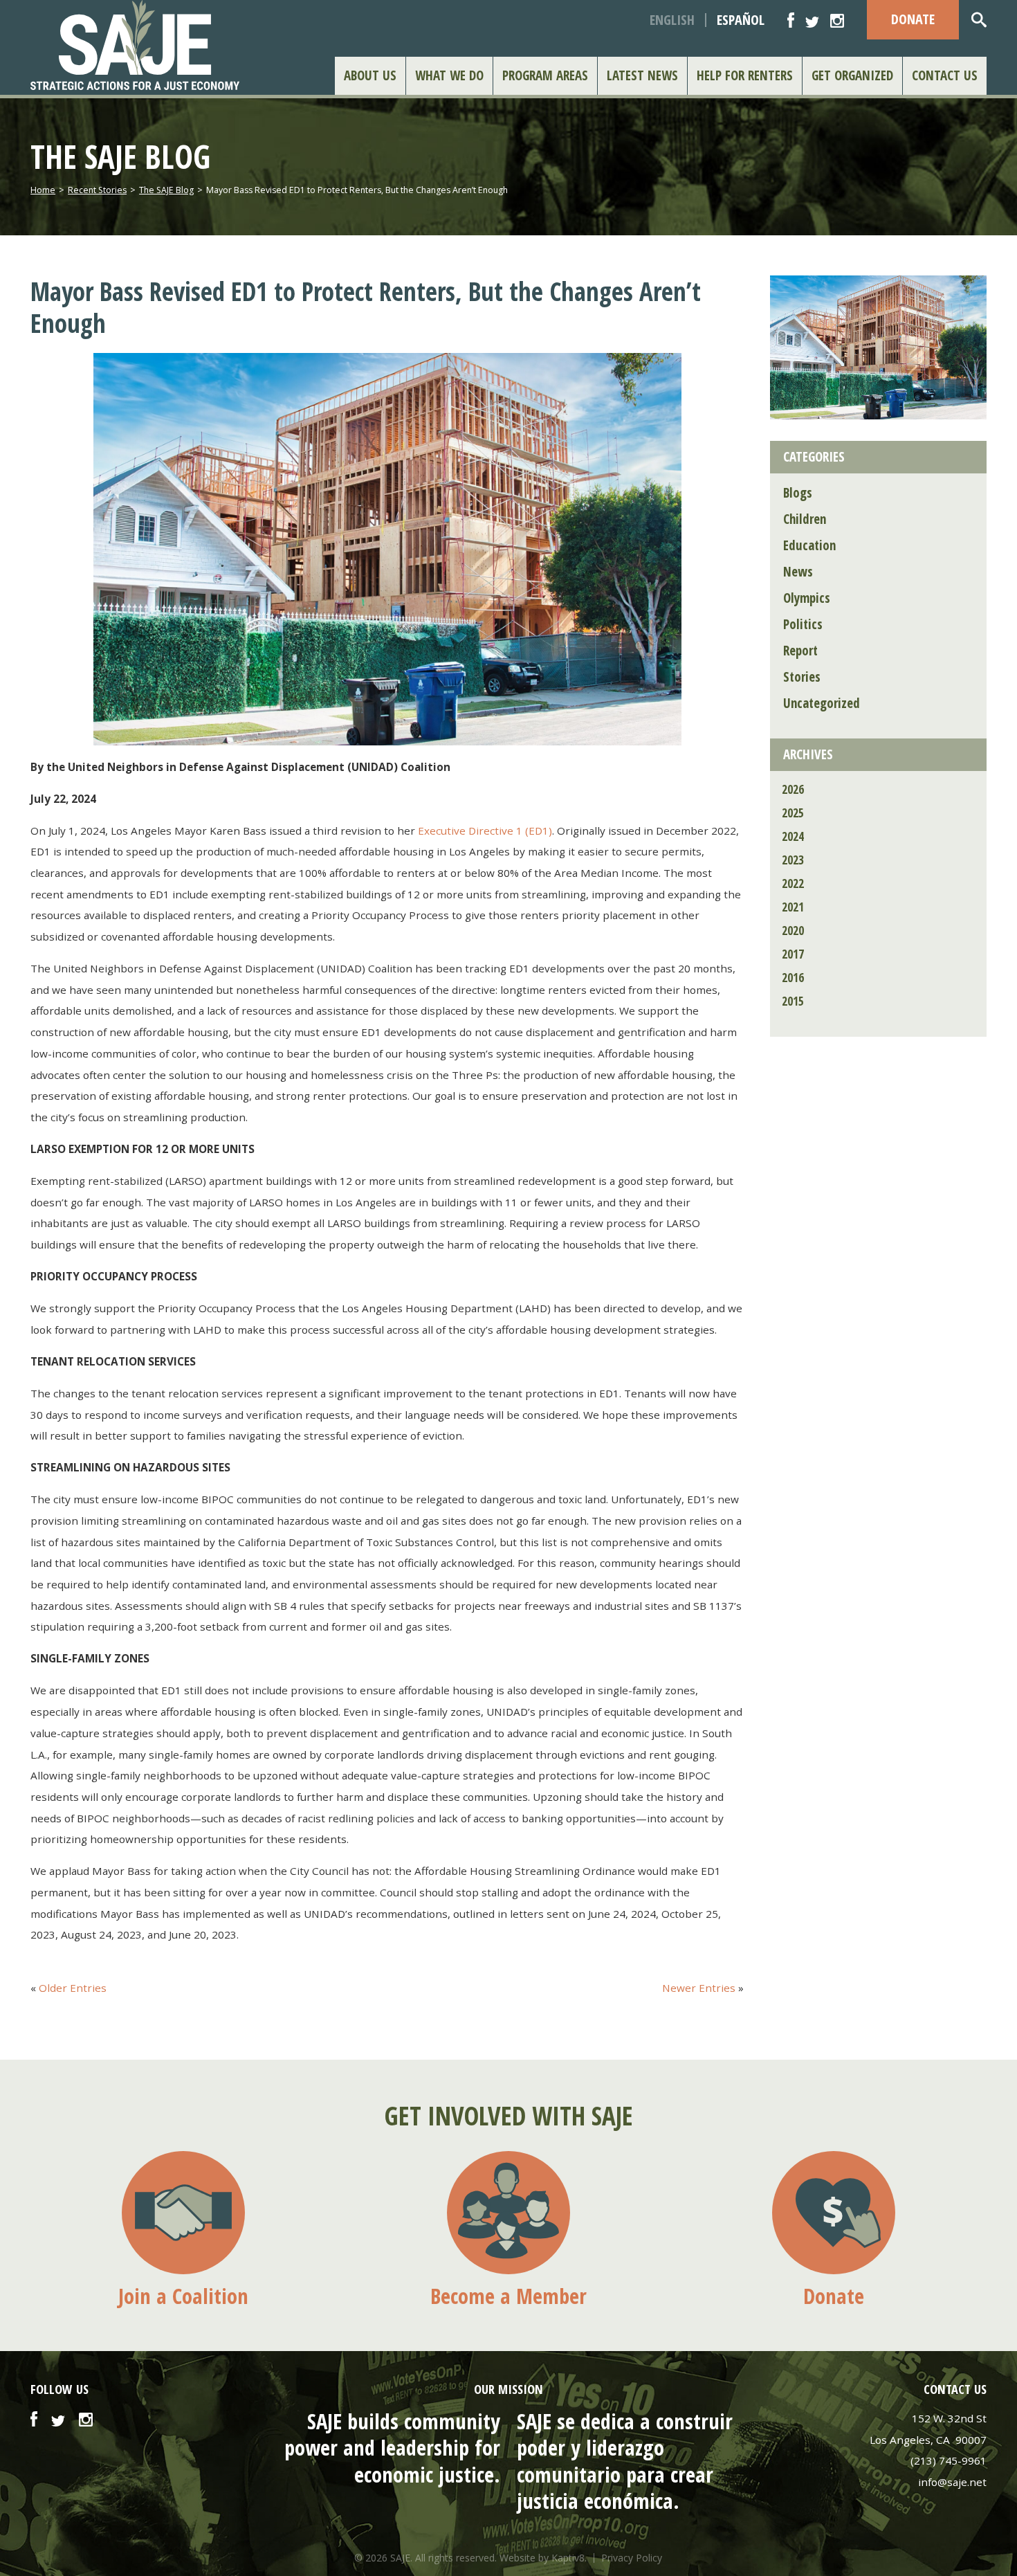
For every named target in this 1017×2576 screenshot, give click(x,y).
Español (741, 20)
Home (43, 190)
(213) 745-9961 (949, 2460)
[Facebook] (791, 20)
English (672, 20)
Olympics (807, 598)
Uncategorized (822, 703)
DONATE (913, 19)
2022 (793, 883)
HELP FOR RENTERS (745, 75)
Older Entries (73, 1988)
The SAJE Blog (166, 190)
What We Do (449, 75)
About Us (370, 75)
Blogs (798, 493)
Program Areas (545, 75)
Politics (803, 624)
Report (800, 651)
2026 (793, 789)
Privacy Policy (632, 2558)
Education (809, 545)
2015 (793, 1001)
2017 (793, 954)
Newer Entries (699, 1988)
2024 (793, 836)
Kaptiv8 (568, 2558)
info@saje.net (952, 2482)
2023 (793, 860)
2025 (793, 813)
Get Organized (852, 75)
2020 (793, 931)
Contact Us (945, 75)
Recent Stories (97, 190)
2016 (793, 978)
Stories (802, 677)
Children (805, 519)
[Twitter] (812, 20)
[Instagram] (837, 20)
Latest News (642, 75)
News (798, 572)
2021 (793, 907)
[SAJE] (147, 45)
